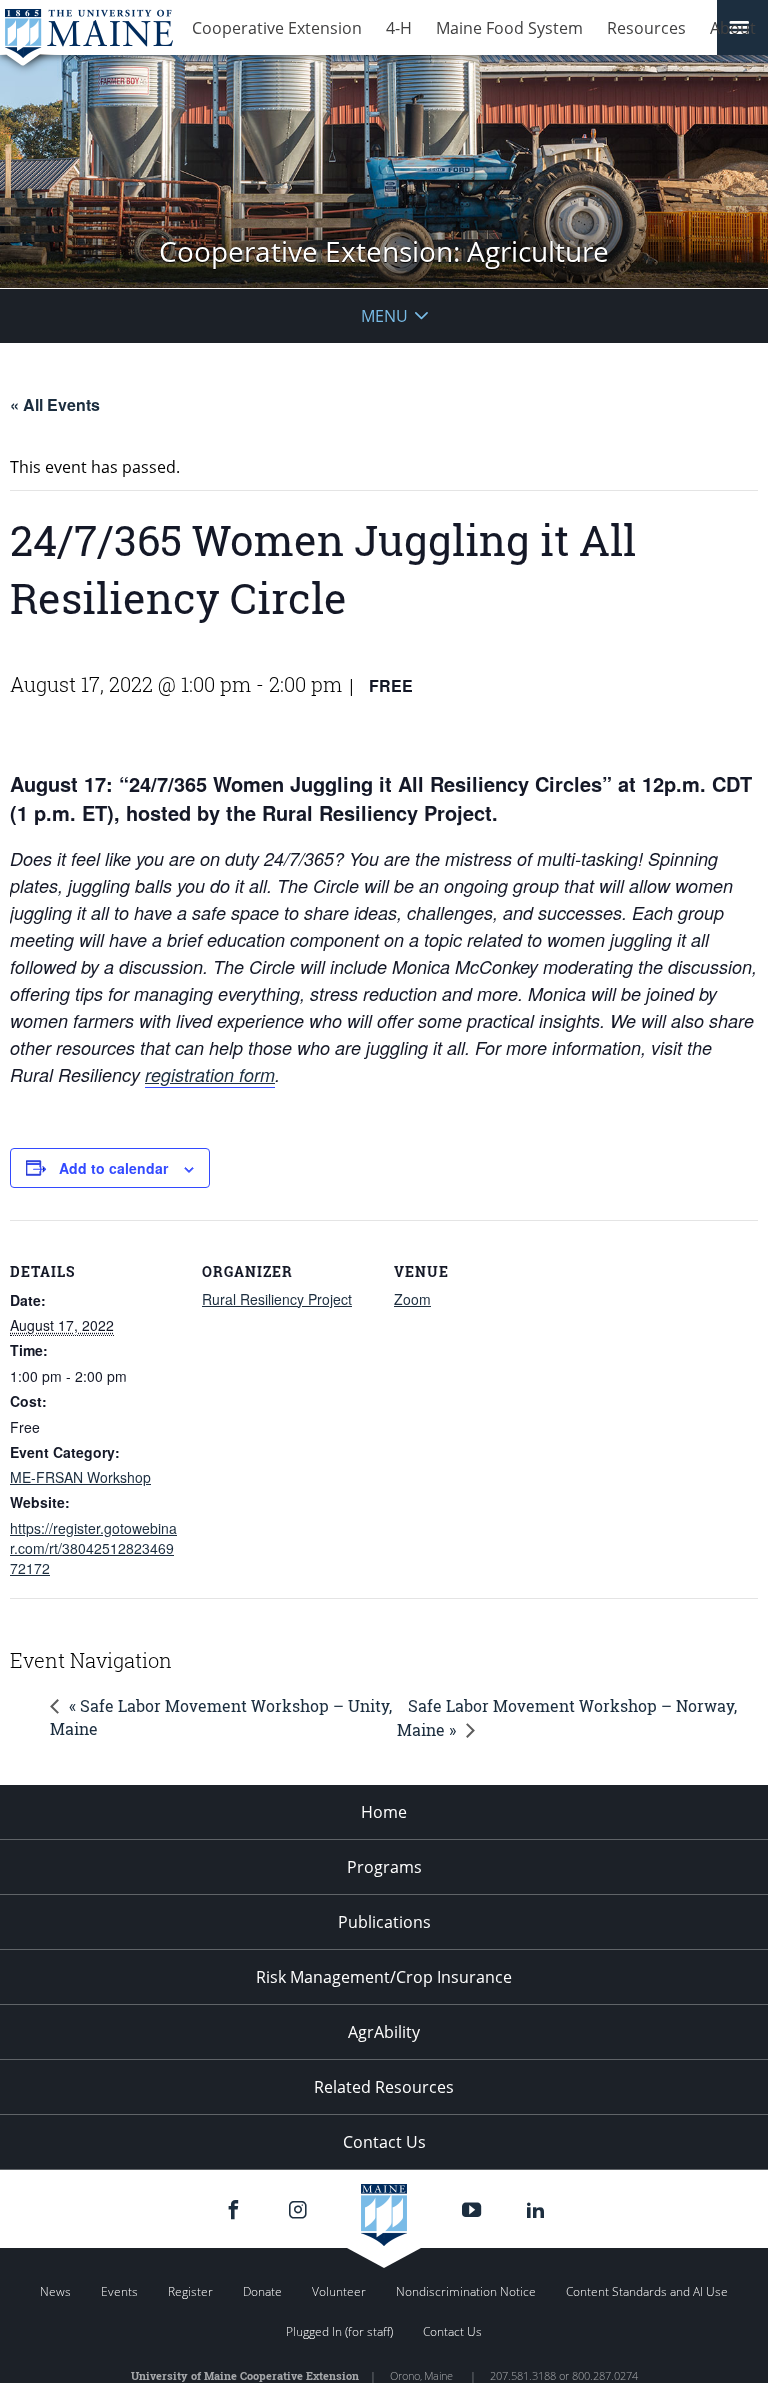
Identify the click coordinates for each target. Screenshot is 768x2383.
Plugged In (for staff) (339, 2331)
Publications (384, 1922)
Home (384, 1812)
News (55, 2291)
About (733, 28)
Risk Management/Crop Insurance (384, 1977)
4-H (399, 28)
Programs (384, 1867)
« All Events (55, 404)
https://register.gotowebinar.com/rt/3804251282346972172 (93, 1548)
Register (190, 2291)
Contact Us (384, 2142)
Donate (262, 2291)
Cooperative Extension (277, 28)
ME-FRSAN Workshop (80, 1477)
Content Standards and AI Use (647, 2291)
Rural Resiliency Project (277, 1299)
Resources (646, 28)
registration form (210, 1074)
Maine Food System (509, 28)
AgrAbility (384, 2032)
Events (119, 2291)
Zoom (412, 1299)
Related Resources (384, 2087)
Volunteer (339, 2291)
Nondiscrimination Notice (466, 2291)
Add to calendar (113, 1168)
